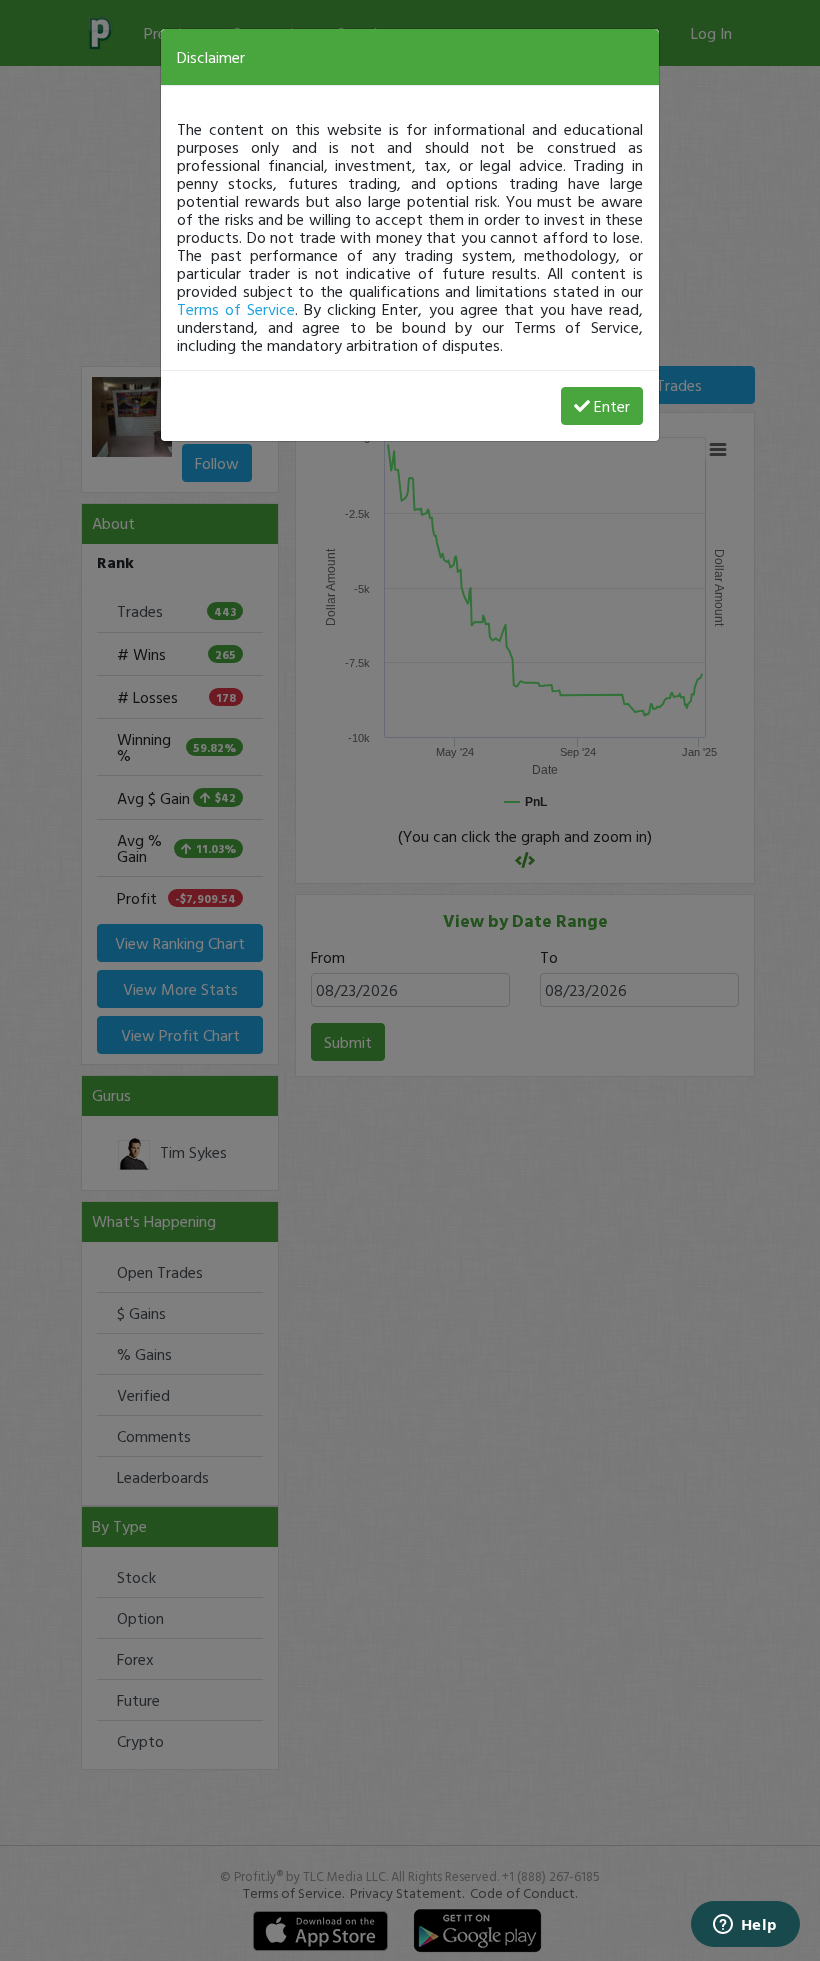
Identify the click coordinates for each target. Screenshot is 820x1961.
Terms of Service (236, 309)
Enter (612, 406)
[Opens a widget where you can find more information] (745, 1926)
